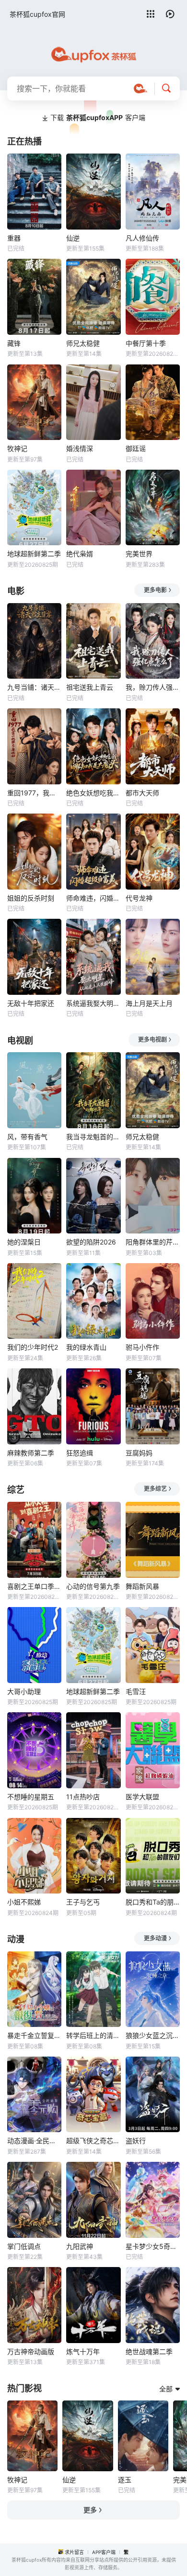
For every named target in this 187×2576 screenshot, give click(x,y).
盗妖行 (136, 2141)
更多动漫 (155, 1938)
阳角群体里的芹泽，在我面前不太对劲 (153, 1242)
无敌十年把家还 (31, 1003)
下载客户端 (98, 117)
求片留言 (74, 2552)
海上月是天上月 (149, 1003)
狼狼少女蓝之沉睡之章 (153, 2035)
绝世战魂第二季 (149, 2351)
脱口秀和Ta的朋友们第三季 (153, 1902)
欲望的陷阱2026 (91, 1242)
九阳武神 (80, 2246)
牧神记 (17, 448)
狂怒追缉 (80, 1453)
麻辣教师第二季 (31, 1453)
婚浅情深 (80, 448)
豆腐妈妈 (139, 1453)
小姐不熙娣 (24, 1902)
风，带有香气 (27, 1137)
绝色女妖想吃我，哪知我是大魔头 (93, 793)
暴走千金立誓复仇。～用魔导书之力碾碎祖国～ (34, 2035)
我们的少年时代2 (33, 1347)
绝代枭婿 (80, 554)
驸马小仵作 (142, 1347)
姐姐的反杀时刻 (31, 898)
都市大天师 (142, 793)
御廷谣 (136, 448)
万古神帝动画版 (31, 2351)
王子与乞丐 (83, 1902)
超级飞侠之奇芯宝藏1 (93, 2141)
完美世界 (139, 554)
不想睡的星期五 (31, 1797)
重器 (14, 238)
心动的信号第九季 (93, 1586)
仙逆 (73, 238)
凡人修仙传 (142, 238)
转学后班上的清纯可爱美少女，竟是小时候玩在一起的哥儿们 (93, 2035)
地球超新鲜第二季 (34, 554)
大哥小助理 (24, 1691)
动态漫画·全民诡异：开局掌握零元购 (34, 2141)
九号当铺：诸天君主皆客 (34, 687)
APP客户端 (104, 2552)
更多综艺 (155, 1489)
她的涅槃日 (24, 1242)
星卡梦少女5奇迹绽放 (153, 2246)
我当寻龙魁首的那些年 (93, 1137)
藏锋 (14, 343)
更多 (90, 2510)
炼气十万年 (83, 2351)
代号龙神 (139, 898)
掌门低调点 (24, 2246)
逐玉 (125, 2480)
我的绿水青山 (86, 1347)
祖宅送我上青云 (90, 687)
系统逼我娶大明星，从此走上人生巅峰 (93, 1003)
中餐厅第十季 (146, 343)
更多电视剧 (152, 1040)
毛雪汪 (136, 1691)
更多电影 (155, 590)
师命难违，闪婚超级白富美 (93, 898)
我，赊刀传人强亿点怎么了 (153, 687)
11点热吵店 (83, 1797)
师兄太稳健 (83, 343)
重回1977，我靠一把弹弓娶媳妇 (34, 793)
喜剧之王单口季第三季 (34, 1586)
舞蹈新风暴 (142, 1586)
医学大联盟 (142, 1797)
